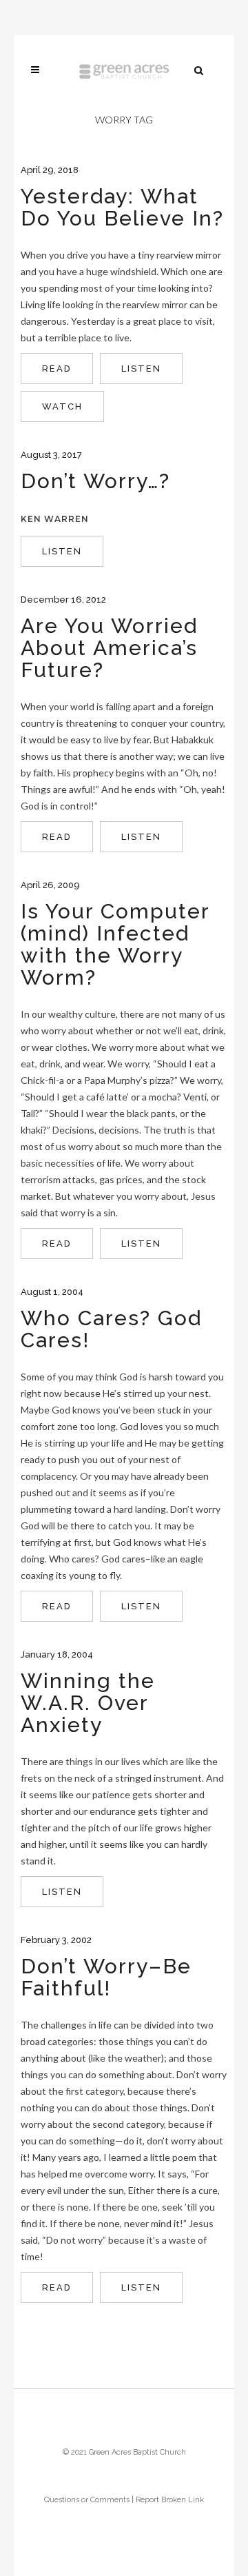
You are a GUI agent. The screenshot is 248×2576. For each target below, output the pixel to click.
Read (57, 369)
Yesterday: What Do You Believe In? (122, 207)
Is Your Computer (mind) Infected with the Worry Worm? (115, 944)
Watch (62, 406)
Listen (141, 369)
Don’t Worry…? (95, 481)
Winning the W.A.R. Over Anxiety (88, 1703)
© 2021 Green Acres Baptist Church (124, 2452)
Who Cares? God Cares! (111, 1329)
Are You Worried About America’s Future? (109, 648)
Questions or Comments (87, 2500)
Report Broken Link (170, 2500)
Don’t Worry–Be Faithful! (106, 1977)
